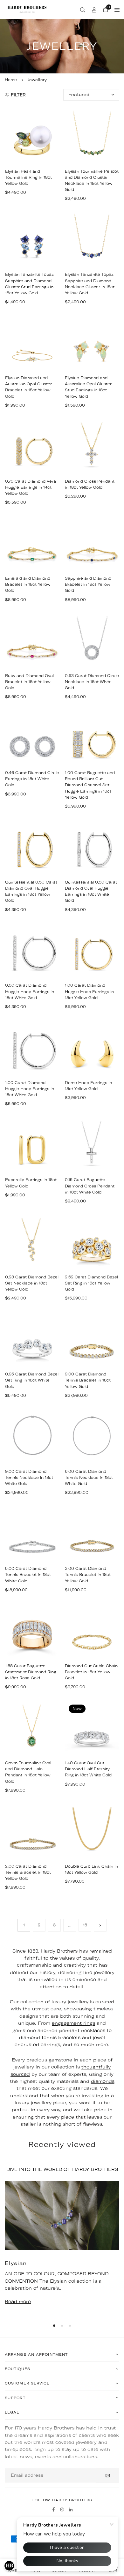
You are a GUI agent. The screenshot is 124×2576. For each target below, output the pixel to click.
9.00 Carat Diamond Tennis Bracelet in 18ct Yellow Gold (88, 1380)
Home (11, 80)
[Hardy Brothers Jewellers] (27, 9)
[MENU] (117, 10)
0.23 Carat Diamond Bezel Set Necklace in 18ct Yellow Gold (32, 1283)
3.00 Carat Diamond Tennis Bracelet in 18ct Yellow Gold (88, 1574)
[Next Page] (100, 1925)
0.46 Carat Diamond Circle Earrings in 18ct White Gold (32, 779)
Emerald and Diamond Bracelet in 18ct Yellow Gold (28, 584)
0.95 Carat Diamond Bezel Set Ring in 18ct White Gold (32, 1380)
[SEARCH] (83, 10)
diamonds (103, 2081)
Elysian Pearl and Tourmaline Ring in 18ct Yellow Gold (28, 177)
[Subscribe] (108, 2475)
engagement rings (73, 2023)
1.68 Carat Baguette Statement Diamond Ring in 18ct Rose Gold (31, 1672)
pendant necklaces (82, 2030)
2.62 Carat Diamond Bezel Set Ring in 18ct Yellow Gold (91, 1283)
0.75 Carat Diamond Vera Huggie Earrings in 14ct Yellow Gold (31, 487)
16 (85, 1925)
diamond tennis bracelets (50, 2037)
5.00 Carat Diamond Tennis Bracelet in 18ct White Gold (28, 1574)
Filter (18, 95)
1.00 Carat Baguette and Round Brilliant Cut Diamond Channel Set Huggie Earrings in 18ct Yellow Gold (90, 785)
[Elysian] (62, 2215)
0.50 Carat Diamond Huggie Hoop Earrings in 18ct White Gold (30, 991)
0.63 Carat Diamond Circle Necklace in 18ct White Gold (92, 682)
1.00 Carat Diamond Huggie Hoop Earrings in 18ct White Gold (30, 1089)
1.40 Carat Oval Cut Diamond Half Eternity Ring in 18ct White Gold (88, 1769)
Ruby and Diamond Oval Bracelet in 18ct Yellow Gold (29, 682)
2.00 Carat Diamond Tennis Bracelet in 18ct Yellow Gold (28, 1872)
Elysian (16, 2263)
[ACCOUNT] (94, 10)
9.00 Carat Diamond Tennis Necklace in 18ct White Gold (29, 1477)
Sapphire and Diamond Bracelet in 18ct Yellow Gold (88, 584)
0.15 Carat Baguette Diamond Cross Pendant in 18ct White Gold (90, 1186)
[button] (54, 2326)
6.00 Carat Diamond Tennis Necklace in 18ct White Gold (89, 1477)
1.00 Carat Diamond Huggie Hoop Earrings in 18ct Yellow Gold (89, 991)
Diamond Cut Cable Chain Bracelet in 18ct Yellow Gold (91, 1672)
